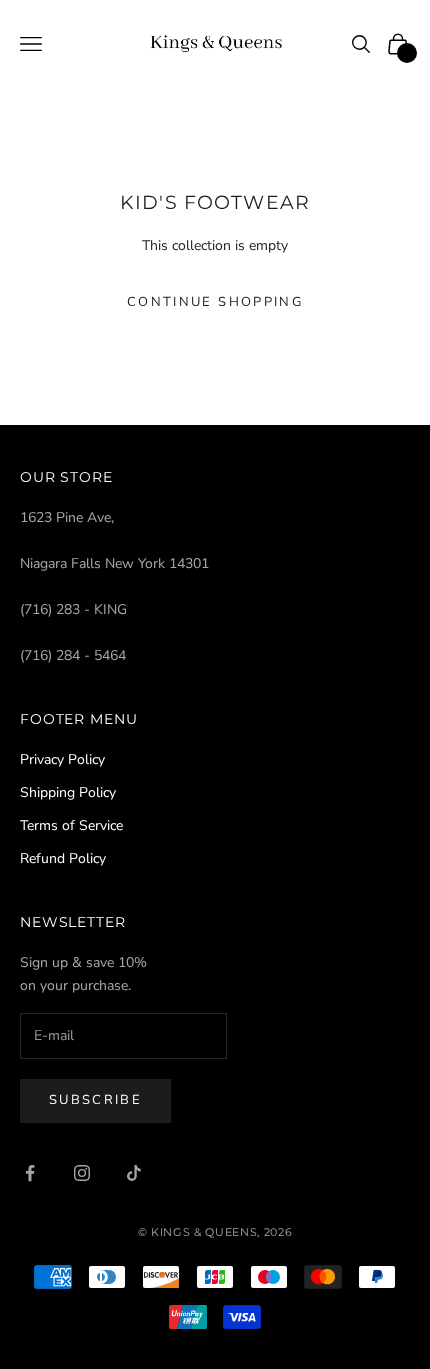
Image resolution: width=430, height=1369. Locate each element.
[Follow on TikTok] (134, 1173)
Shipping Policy (68, 792)
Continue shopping (215, 302)
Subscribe (95, 1100)
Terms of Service (71, 825)
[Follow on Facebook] (30, 1173)
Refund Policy (63, 858)
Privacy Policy (62, 759)
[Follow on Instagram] (82, 1173)
